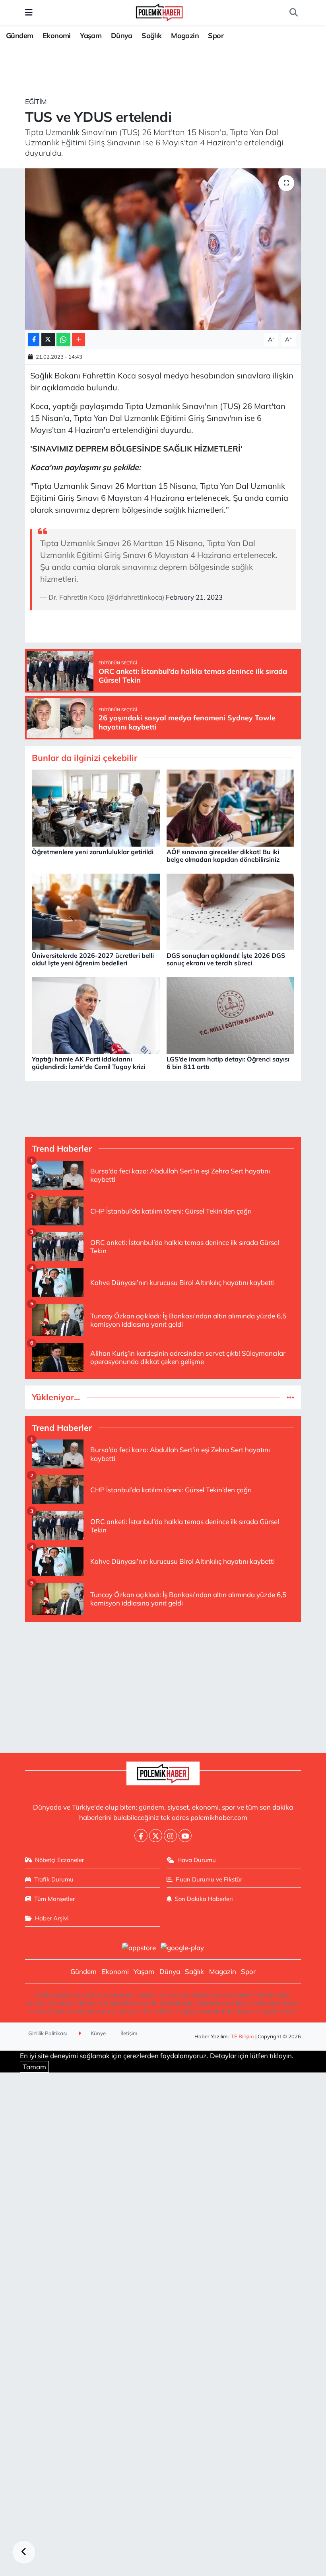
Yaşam (91, 36)
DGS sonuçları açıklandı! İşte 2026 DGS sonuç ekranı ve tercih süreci (226, 959)
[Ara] (293, 13)
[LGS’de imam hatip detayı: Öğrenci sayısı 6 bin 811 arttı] (231, 1015)
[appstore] (139, 1947)
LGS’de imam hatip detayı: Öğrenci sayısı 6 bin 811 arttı (228, 1063)
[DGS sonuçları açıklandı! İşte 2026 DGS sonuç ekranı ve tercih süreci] (231, 911)
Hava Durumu (197, 1860)
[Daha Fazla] (79, 340)
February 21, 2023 (194, 597)
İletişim (129, 2033)
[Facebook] (141, 1836)
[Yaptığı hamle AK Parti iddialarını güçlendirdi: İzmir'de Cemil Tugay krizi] (96, 1015)
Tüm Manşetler (54, 1899)
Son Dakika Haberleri (204, 1899)
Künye (98, 2033)
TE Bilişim (243, 2036)
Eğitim (36, 101)
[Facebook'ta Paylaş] (34, 340)
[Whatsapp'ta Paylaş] (63, 340)
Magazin (185, 36)
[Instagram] (170, 1836)
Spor (216, 36)
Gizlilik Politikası (48, 2033)
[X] (156, 1836)
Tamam (34, 2067)
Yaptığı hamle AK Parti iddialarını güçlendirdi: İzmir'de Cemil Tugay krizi (88, 1063)
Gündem (19, 36)
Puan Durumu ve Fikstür (209, 1879)
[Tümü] (290, 1397)
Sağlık (151, 36)
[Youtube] (185, 1836)
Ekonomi (57, 36)
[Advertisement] (163, 1684)
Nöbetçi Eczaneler (59, 1860)
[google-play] (182, 1947)
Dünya (122, 36)
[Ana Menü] (29, 13)
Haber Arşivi (52, 1918)
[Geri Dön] (24, 2552)
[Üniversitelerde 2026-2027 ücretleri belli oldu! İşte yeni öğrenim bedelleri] (96, 911)
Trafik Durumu (54, 1879)
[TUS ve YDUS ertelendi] (163, 249)
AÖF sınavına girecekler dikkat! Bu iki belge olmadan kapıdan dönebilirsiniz (223, 856)
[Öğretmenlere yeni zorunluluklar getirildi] (96, 807)
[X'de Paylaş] (48, 340)
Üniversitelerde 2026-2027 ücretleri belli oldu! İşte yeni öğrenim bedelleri (93, 959)
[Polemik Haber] (159, 11)
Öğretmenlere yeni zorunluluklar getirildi (93, 852)
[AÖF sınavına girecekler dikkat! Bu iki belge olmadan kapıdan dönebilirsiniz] (231, 807)
